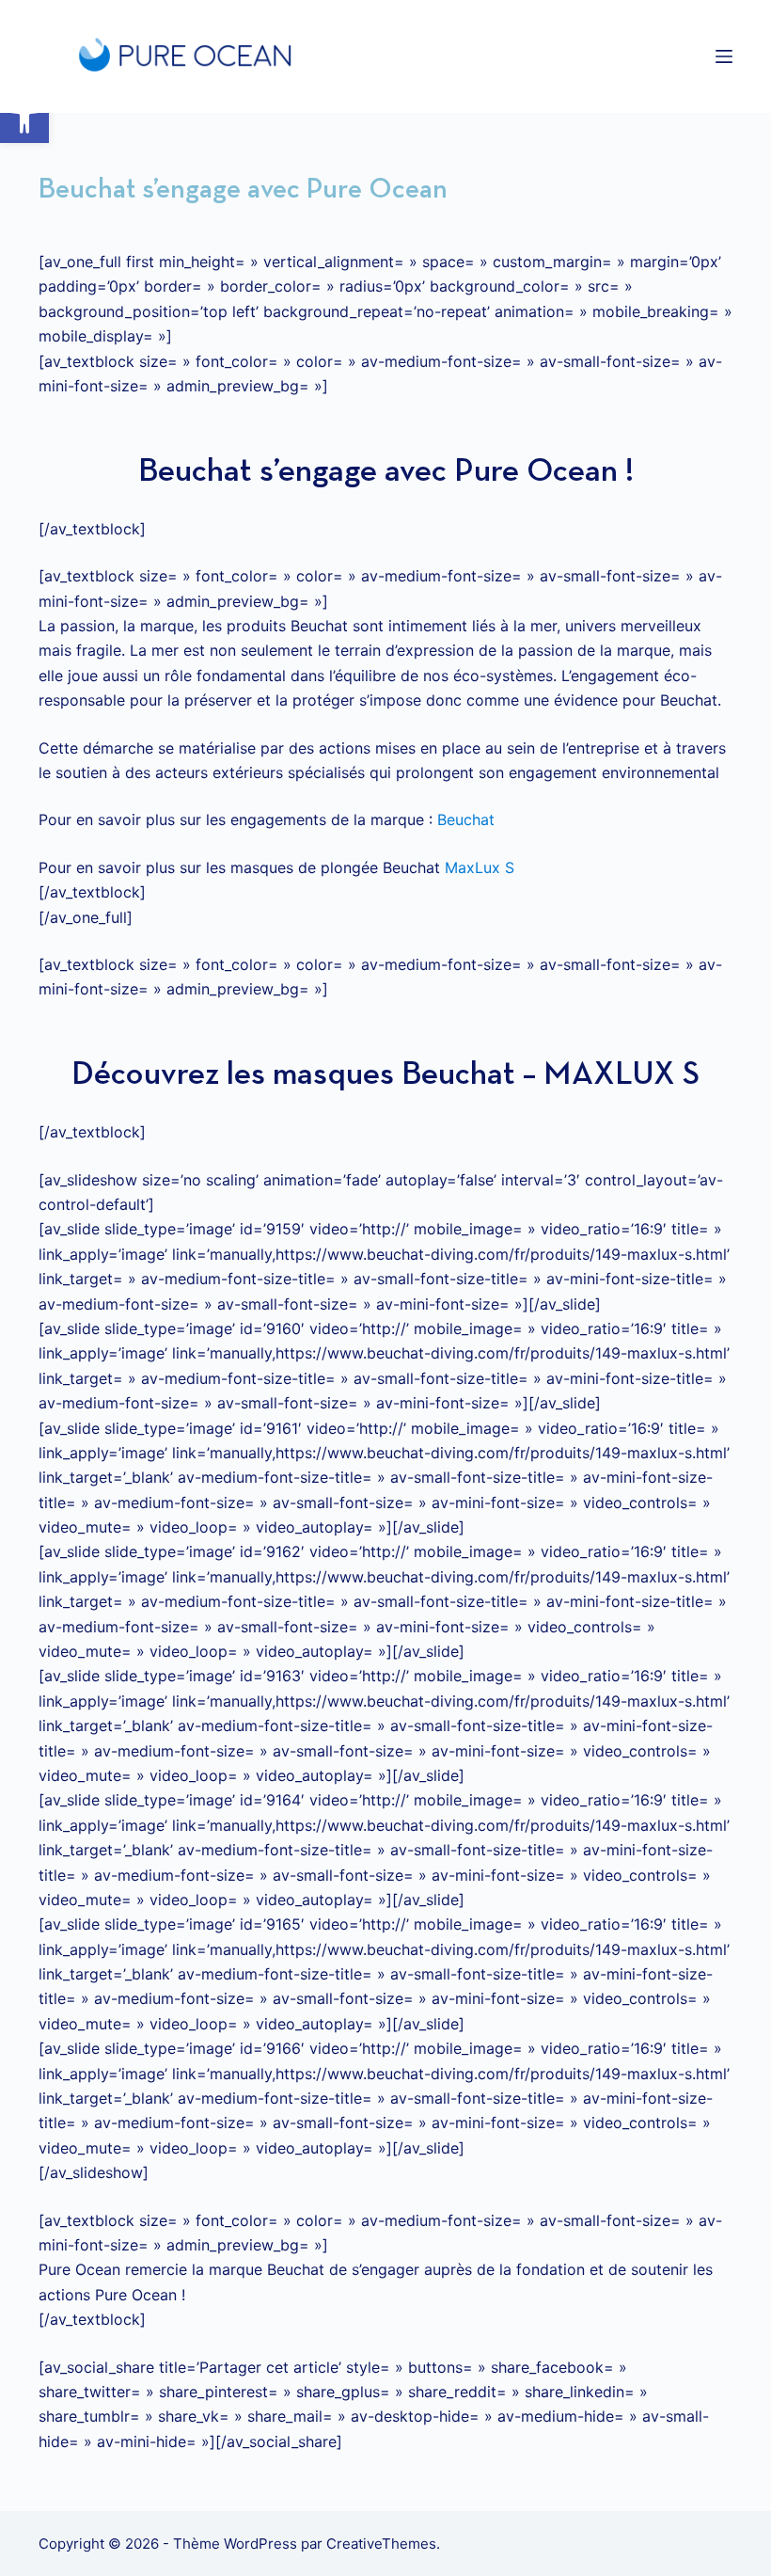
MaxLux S (480, 867)
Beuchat (466, 819)
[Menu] (724, 56)
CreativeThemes (381, 2544)
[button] (24, 119)
